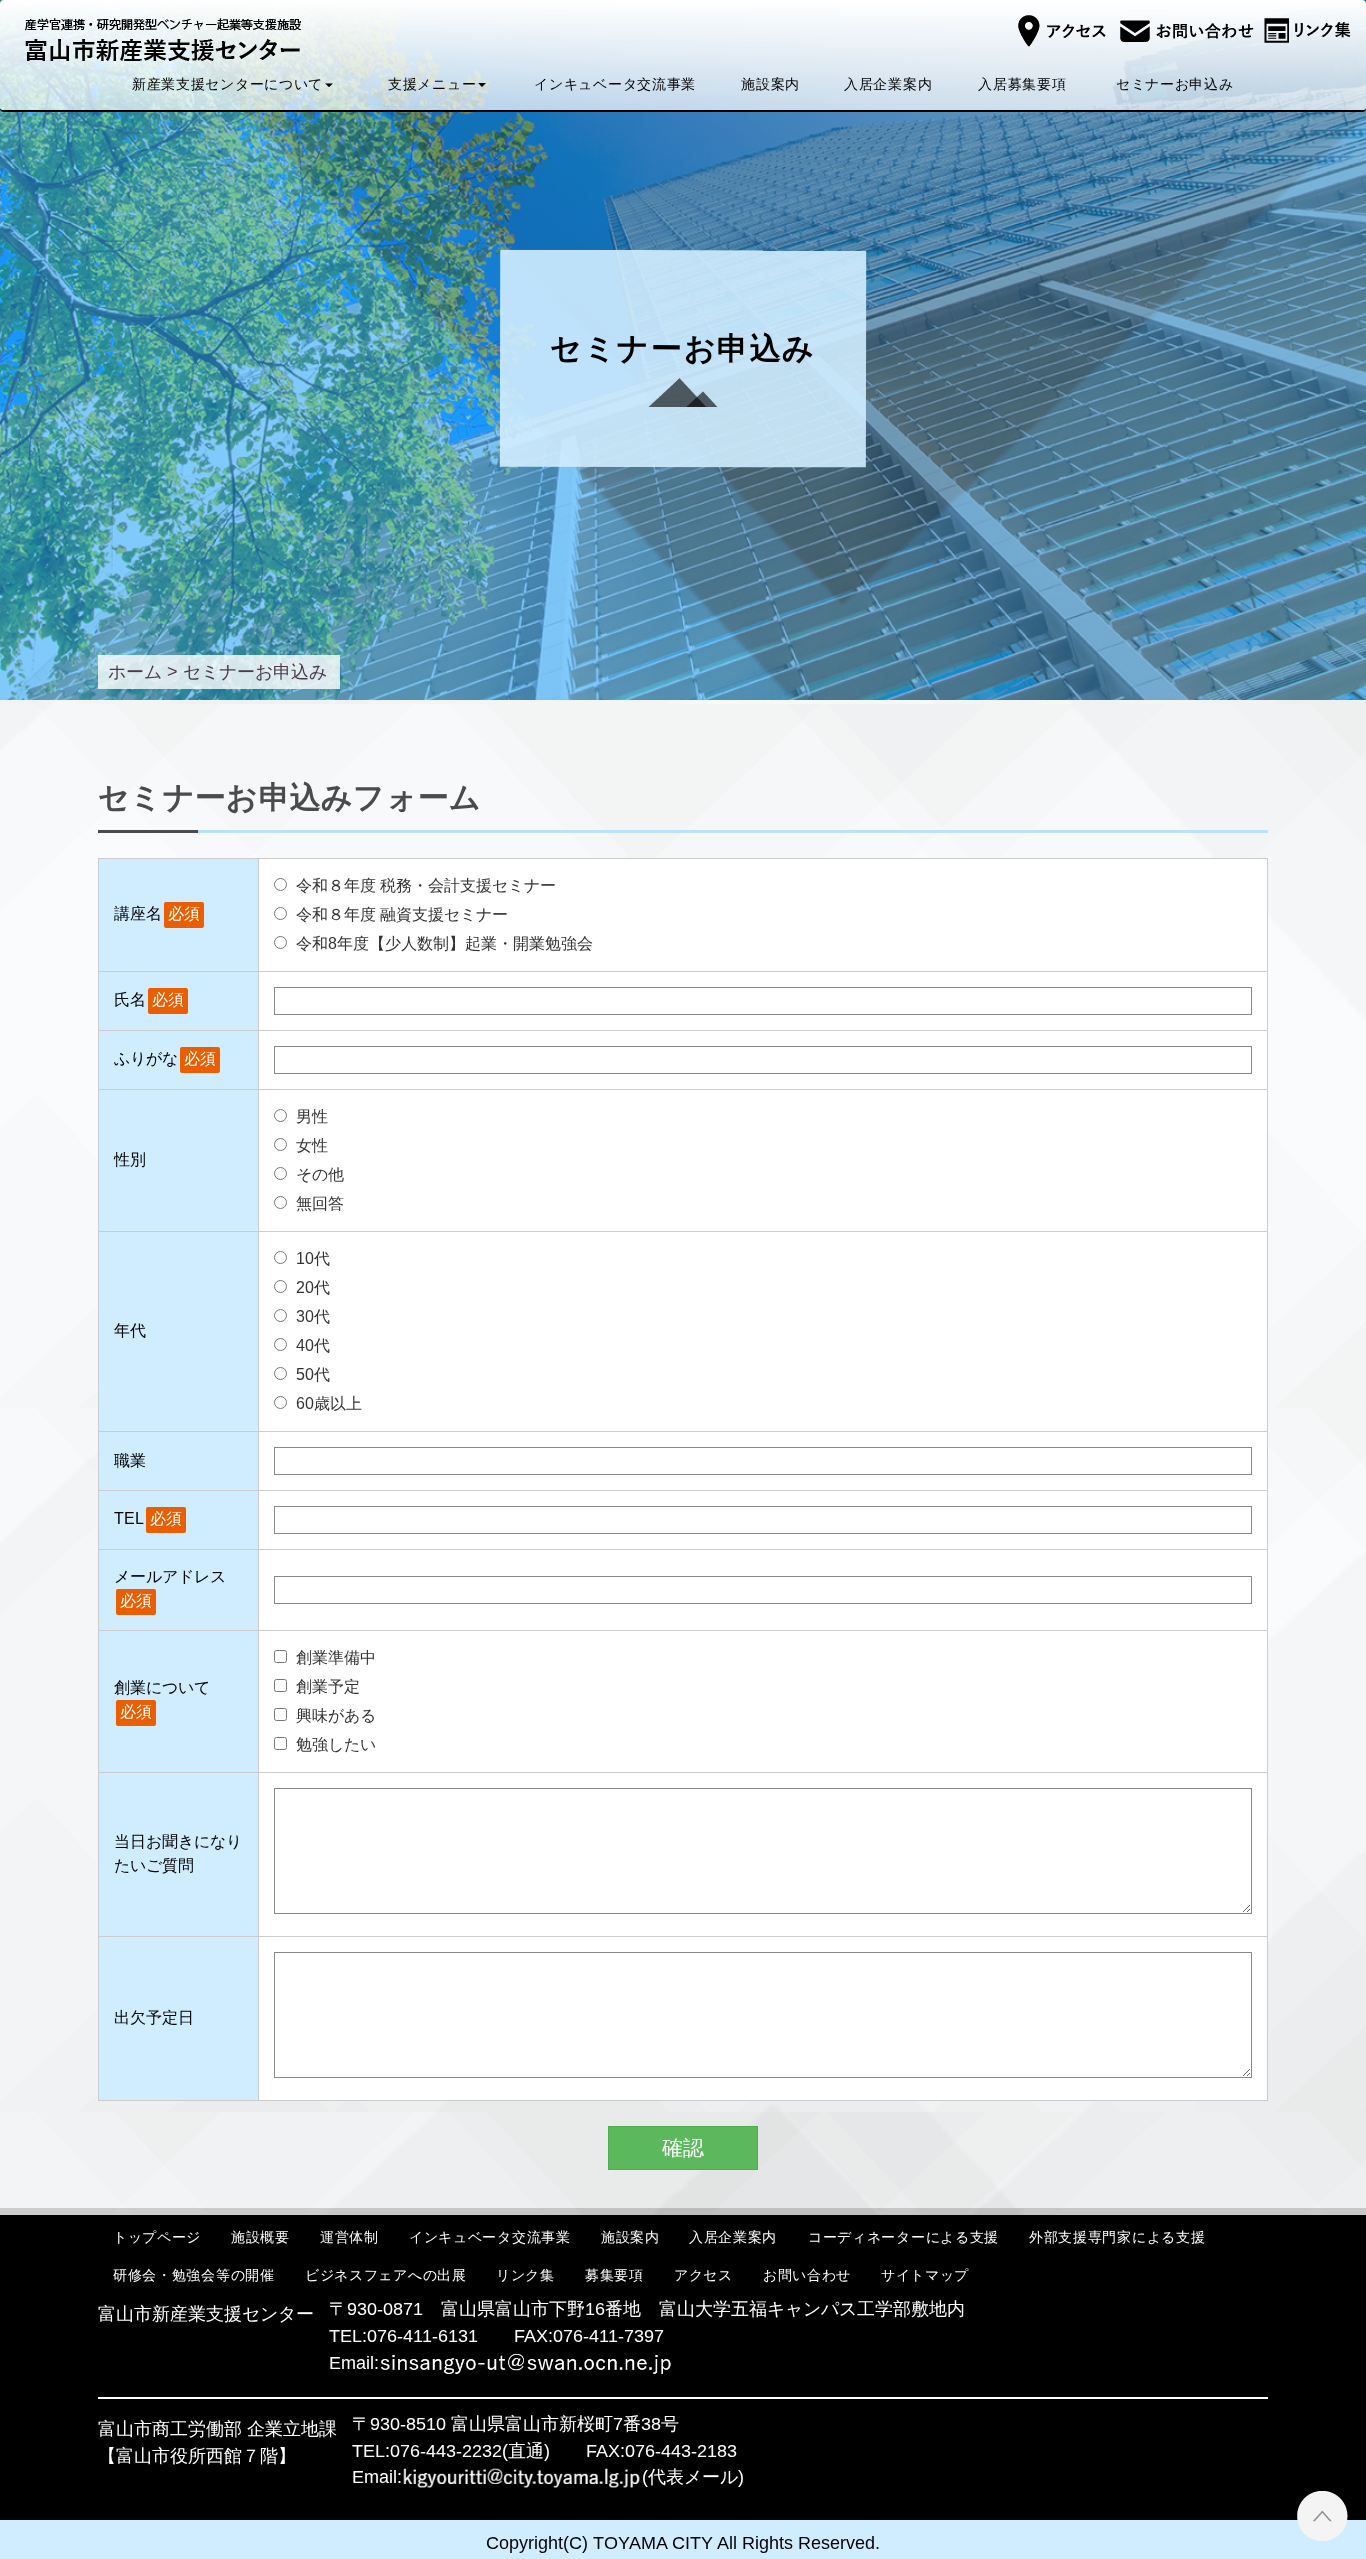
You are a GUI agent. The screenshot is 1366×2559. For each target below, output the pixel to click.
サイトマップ (925, 2275)
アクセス (703, 2275)
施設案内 (770, 84)
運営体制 (349, 2236)
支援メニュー (432, 84)
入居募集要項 (1022, 84)
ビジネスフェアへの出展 (386, 2275)
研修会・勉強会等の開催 (194, 2275)
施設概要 (260, 2236)
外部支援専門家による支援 (1117, 2236)
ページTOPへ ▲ (1322, 2515)
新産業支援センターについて (227, 84)
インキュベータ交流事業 (616, 84)
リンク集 (525, 2275)
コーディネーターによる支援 (903, 2236)
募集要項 (614, 2275)
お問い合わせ (807, 2275)
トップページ (157, 2236)
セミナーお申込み (1175, 84)
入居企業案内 (888, 84)
